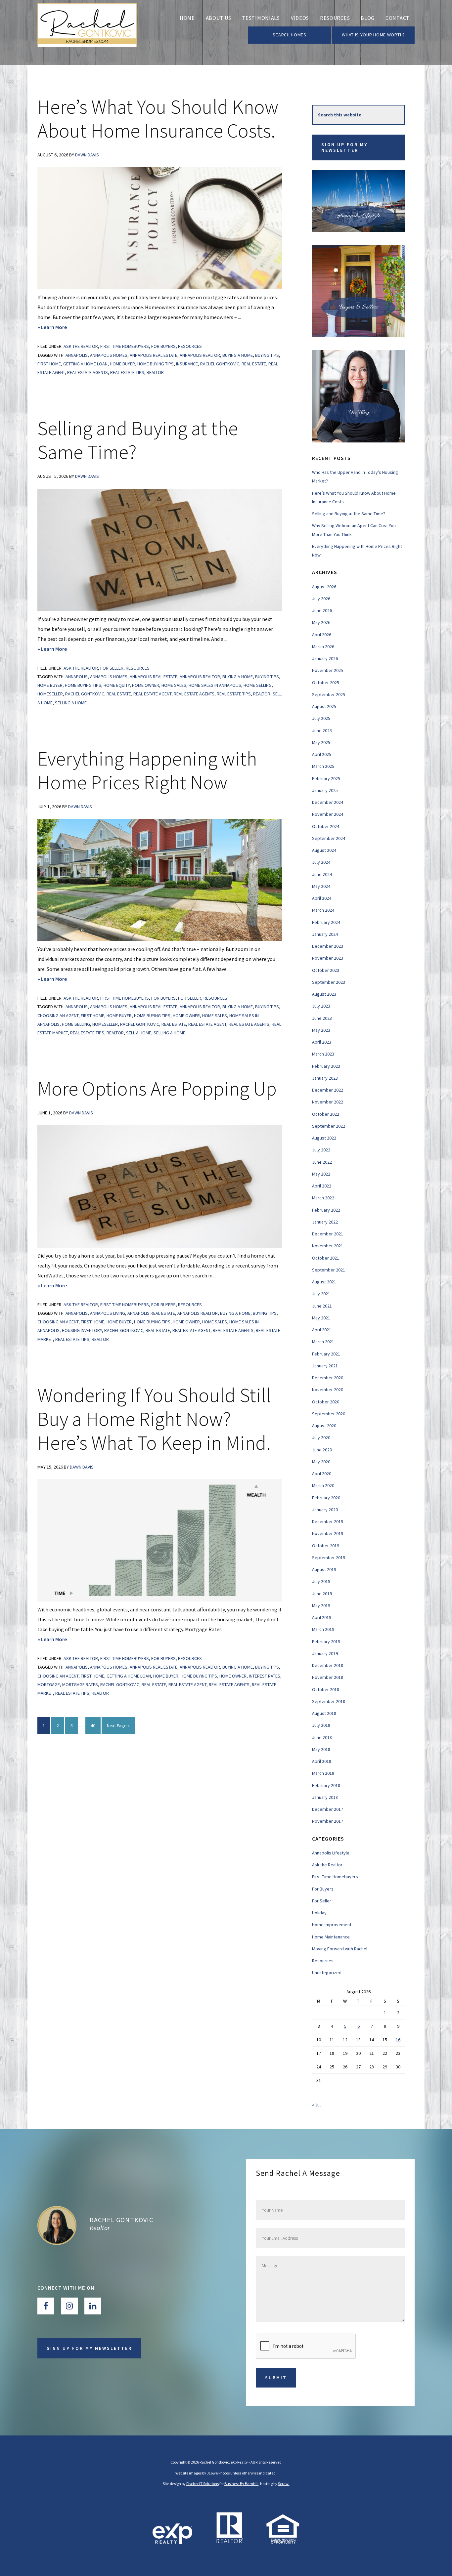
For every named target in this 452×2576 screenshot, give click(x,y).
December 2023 (328, 946)
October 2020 (326, 1402)
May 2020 (321, 1462)
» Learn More (63, 328)
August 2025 (324, 706)
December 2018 (328, 1665)
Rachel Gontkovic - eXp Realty (87, 33)
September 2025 (329, 694)
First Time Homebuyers (125, 346)
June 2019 (322, 1594)
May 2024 (321, 886)
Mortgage (49, 1684)
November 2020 (328, 1390)
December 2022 (328, 1090)
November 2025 (328, 670)
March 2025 (323, 766)
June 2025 (322, 730)
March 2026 (323, 646)
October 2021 (326, 1258)
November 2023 (328, 958)
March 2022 (323, 1198)
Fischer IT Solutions (203, 2484)
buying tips (267, 355)
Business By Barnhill (241, 2484)
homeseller (50, 694)
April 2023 (322, 1042)
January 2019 (325, 1653)
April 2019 (322, 1617)
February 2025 (326, 778)
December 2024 (328, 802)
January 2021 (325, 1366)
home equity (117, 685)
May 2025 (321, 742)
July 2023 (321, 1006)
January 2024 (325, 934)
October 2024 (326, 826)
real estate (254, 364)
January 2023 (325, 1078)
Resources (190, 346)
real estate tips (127, 372)
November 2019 (328, 1533)
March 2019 (323, 1629)
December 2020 (328, 1378)
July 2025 (321, 718)
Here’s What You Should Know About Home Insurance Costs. (158, 119)
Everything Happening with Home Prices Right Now (147, 770)
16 (398, 2040)
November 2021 (328, 1246)
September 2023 (329, 982)
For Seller (112, 668)
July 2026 (321, 599)
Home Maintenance (331, 1937)
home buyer (122, 364)
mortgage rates (80, 1684)
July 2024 (321, 862)
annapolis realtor (200, 355)
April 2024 (322, 898)
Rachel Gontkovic (220, 364)
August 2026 (324, 587)
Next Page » (118, 1728)
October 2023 (326, 970)
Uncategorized (327, 1973)
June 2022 (322, 1162)
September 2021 (329, 1270)
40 (95, 1725)
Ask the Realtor (81, 346)
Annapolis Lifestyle (331, 1853)
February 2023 (326, 1066)
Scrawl (284, 2484)
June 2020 (322, 1450)
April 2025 (322, 754)
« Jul (316, 2105)
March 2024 (323, 910)
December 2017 (328, 1809)
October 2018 (326, 1689)
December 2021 (328, 1234)
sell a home (139, 1033)
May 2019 (321, 1605)
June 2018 (322, 1737)
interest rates (265, 1676)
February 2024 (326, 922)
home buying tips (156, 364)
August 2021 (324, 1282)
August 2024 (324, 850)
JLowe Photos (218, 2473)
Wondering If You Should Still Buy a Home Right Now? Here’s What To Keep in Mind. (154, 1419)
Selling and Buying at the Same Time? (138, 440)
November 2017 (328, 1821)
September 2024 (329, 838)
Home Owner (146, 685)
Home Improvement (332, 1925)
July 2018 (321, 1725)
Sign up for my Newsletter (344, 147)
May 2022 (321, 1174)
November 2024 (328, 814)
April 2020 (322, 1474)
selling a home (71, 703)
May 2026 (321, 622)
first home (49, 364)
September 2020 (329, 1414)
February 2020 (326, 1498)
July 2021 (321, 1294)
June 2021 (322, 1306)
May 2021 (321, 1318)
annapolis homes (109, 355)
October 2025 (326, 683)
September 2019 (329, 1558)
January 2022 (325, 1222)
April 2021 (322, 1330)
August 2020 (324, 1426)
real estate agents (88, 372)
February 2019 (326, 1641)
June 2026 (322, 610)
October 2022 (326, 1114)
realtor (155, 372)
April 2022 (322, 1186)
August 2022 (324, 1138)
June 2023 (322, 1018)
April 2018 (322, 1761)
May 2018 (321, 1749)
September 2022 (329, 1126)
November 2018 (328, 1677)
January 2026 (325, 658)
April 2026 (322, 635)
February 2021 (326, 1354)
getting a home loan (85, 364)
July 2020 (321, 1437)
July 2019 (321, 1581)
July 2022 (321, 1150)
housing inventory (82, 1330)
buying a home (238, 355)
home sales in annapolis (215, 685)
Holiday (319, 1913)
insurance (187, 364)
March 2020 (323, 1485)
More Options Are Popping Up (157, 1088)
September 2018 (329, 1701)
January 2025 (325, 790)
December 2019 (328, 1521)
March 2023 (323, 1054)
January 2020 (325, 1510)
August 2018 (324, 1713)
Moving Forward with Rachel (340, 1949)
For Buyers (163, 346)
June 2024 (322, 874)
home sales (174, 685)
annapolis (77, 355)
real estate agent (152, 694)
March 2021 (323, 1342)
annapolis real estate (154, 355)
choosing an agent (58, 1016)
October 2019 (326, 1546)
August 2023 (324, 994)
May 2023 (321, 1030)
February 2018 (326, 1785)
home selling (258, 685)
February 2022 (326, 1210)
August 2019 (324, 1569)
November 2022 (328, 1102)
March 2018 (323, 1773)
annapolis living (108, 1313)
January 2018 (325, 1797)
